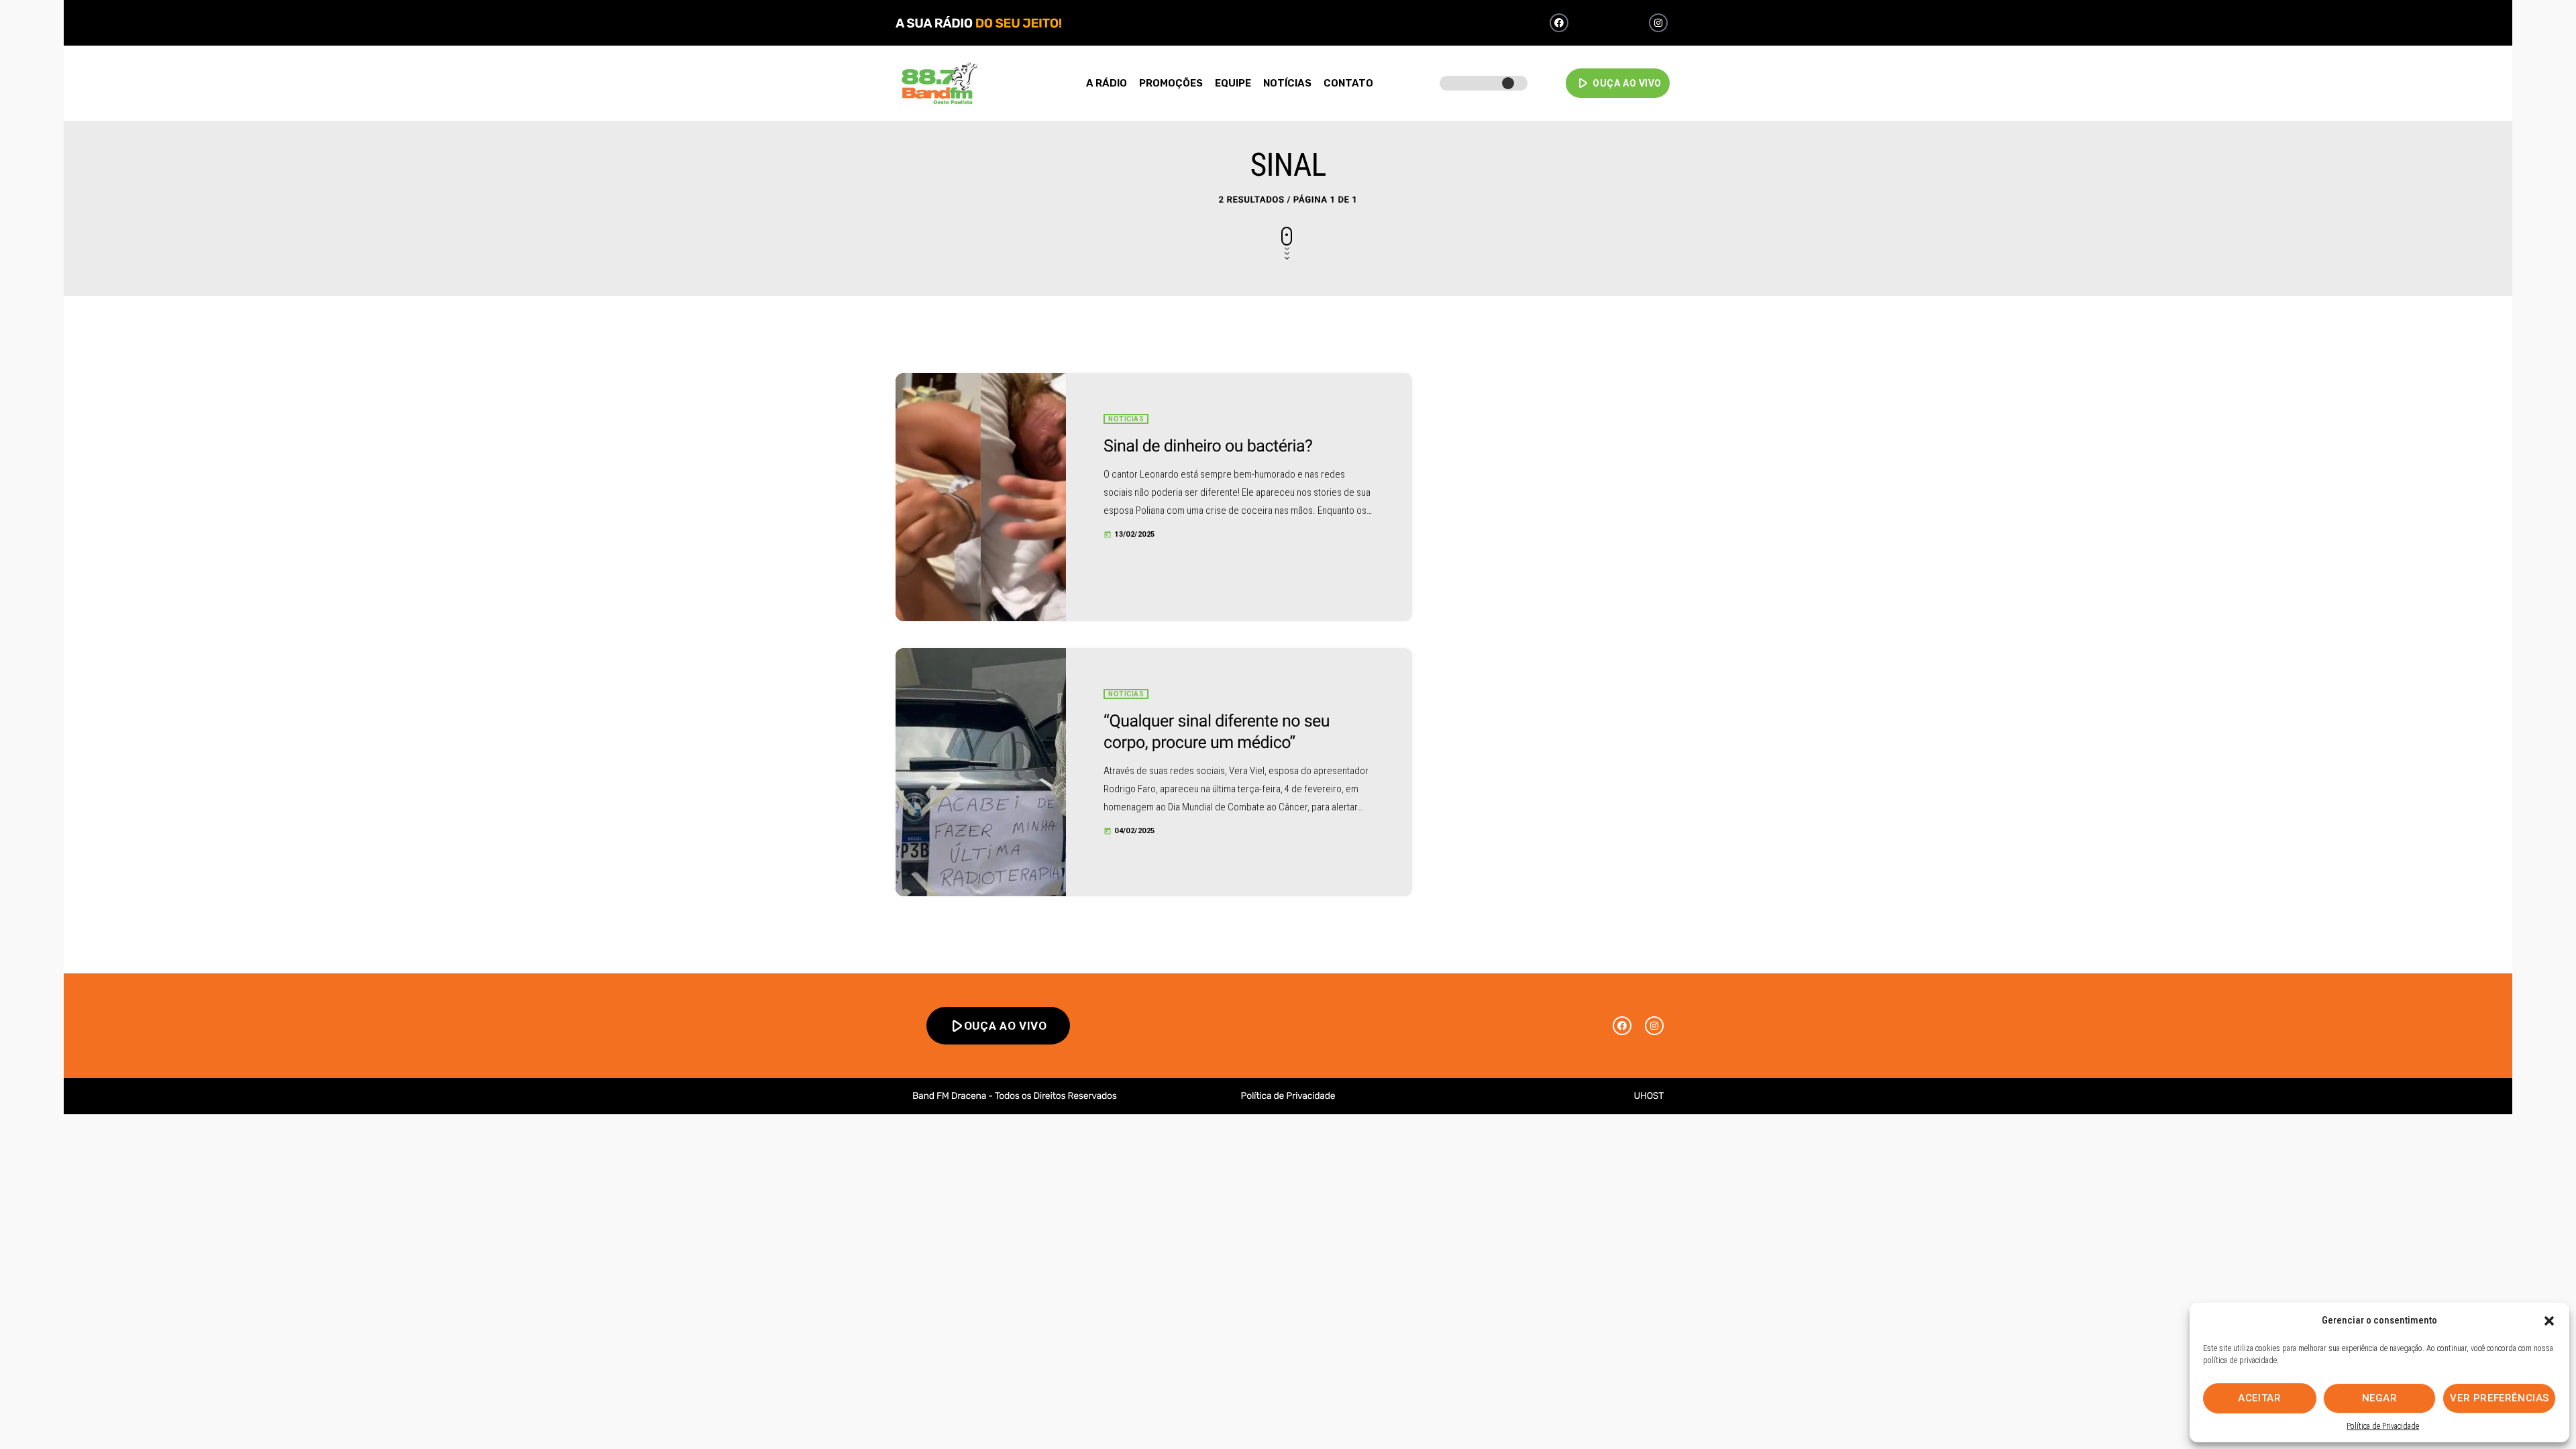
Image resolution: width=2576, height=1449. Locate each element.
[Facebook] (1559, 23)
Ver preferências (2500, 1398)
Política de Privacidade (2383, 1426)
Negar (2380, 1398)
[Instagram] (1658, 23)
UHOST (1649, 1096)
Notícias (1126, 419)
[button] (2549, 1321)
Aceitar (2259, 1398)
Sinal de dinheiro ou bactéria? (1208, 446)
